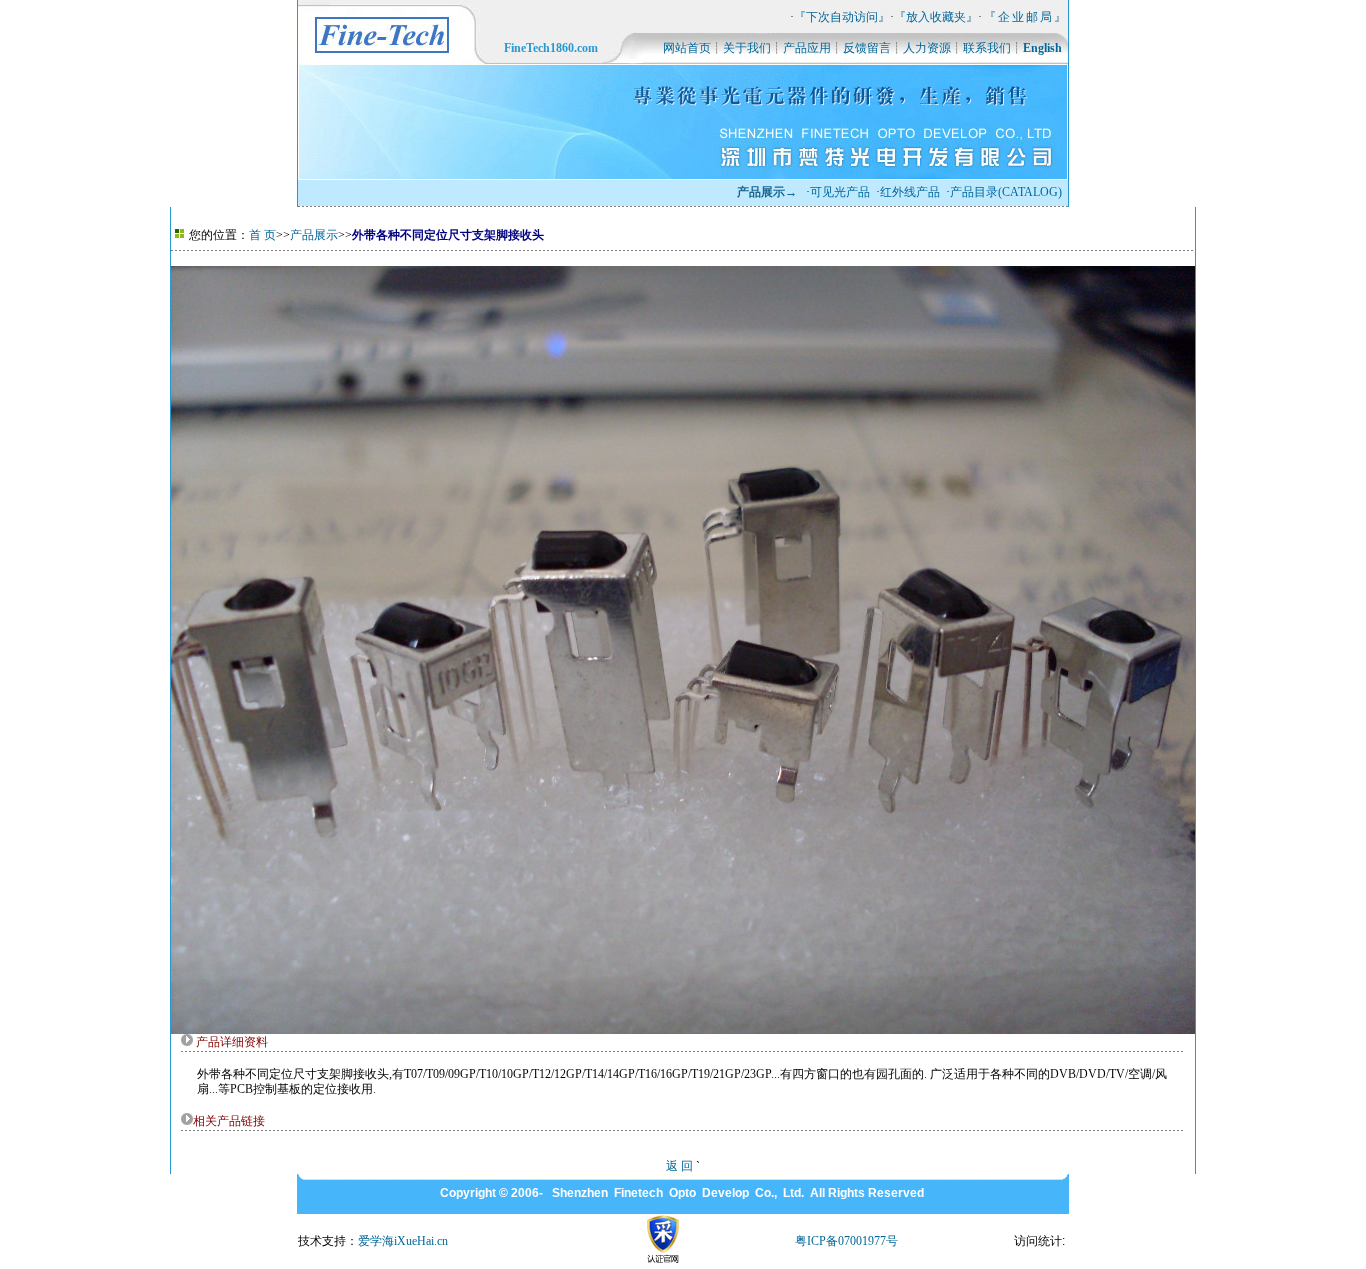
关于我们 (747, 48)
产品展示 (314, 235)
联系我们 (987, 48)
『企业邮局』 (1026, 17)
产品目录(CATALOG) (1006, 192)
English (1042, 48)
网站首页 (687, 48)
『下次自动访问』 (842, 17)
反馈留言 (867, 48)
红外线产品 (910, 192)
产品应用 (807, 48)
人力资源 (927, 48)
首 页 (262, 235)
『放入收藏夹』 (936, 17)
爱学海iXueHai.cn (403, 1241)
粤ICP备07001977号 (846, 1241)
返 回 (679, 1166)
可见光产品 (840, 192)
